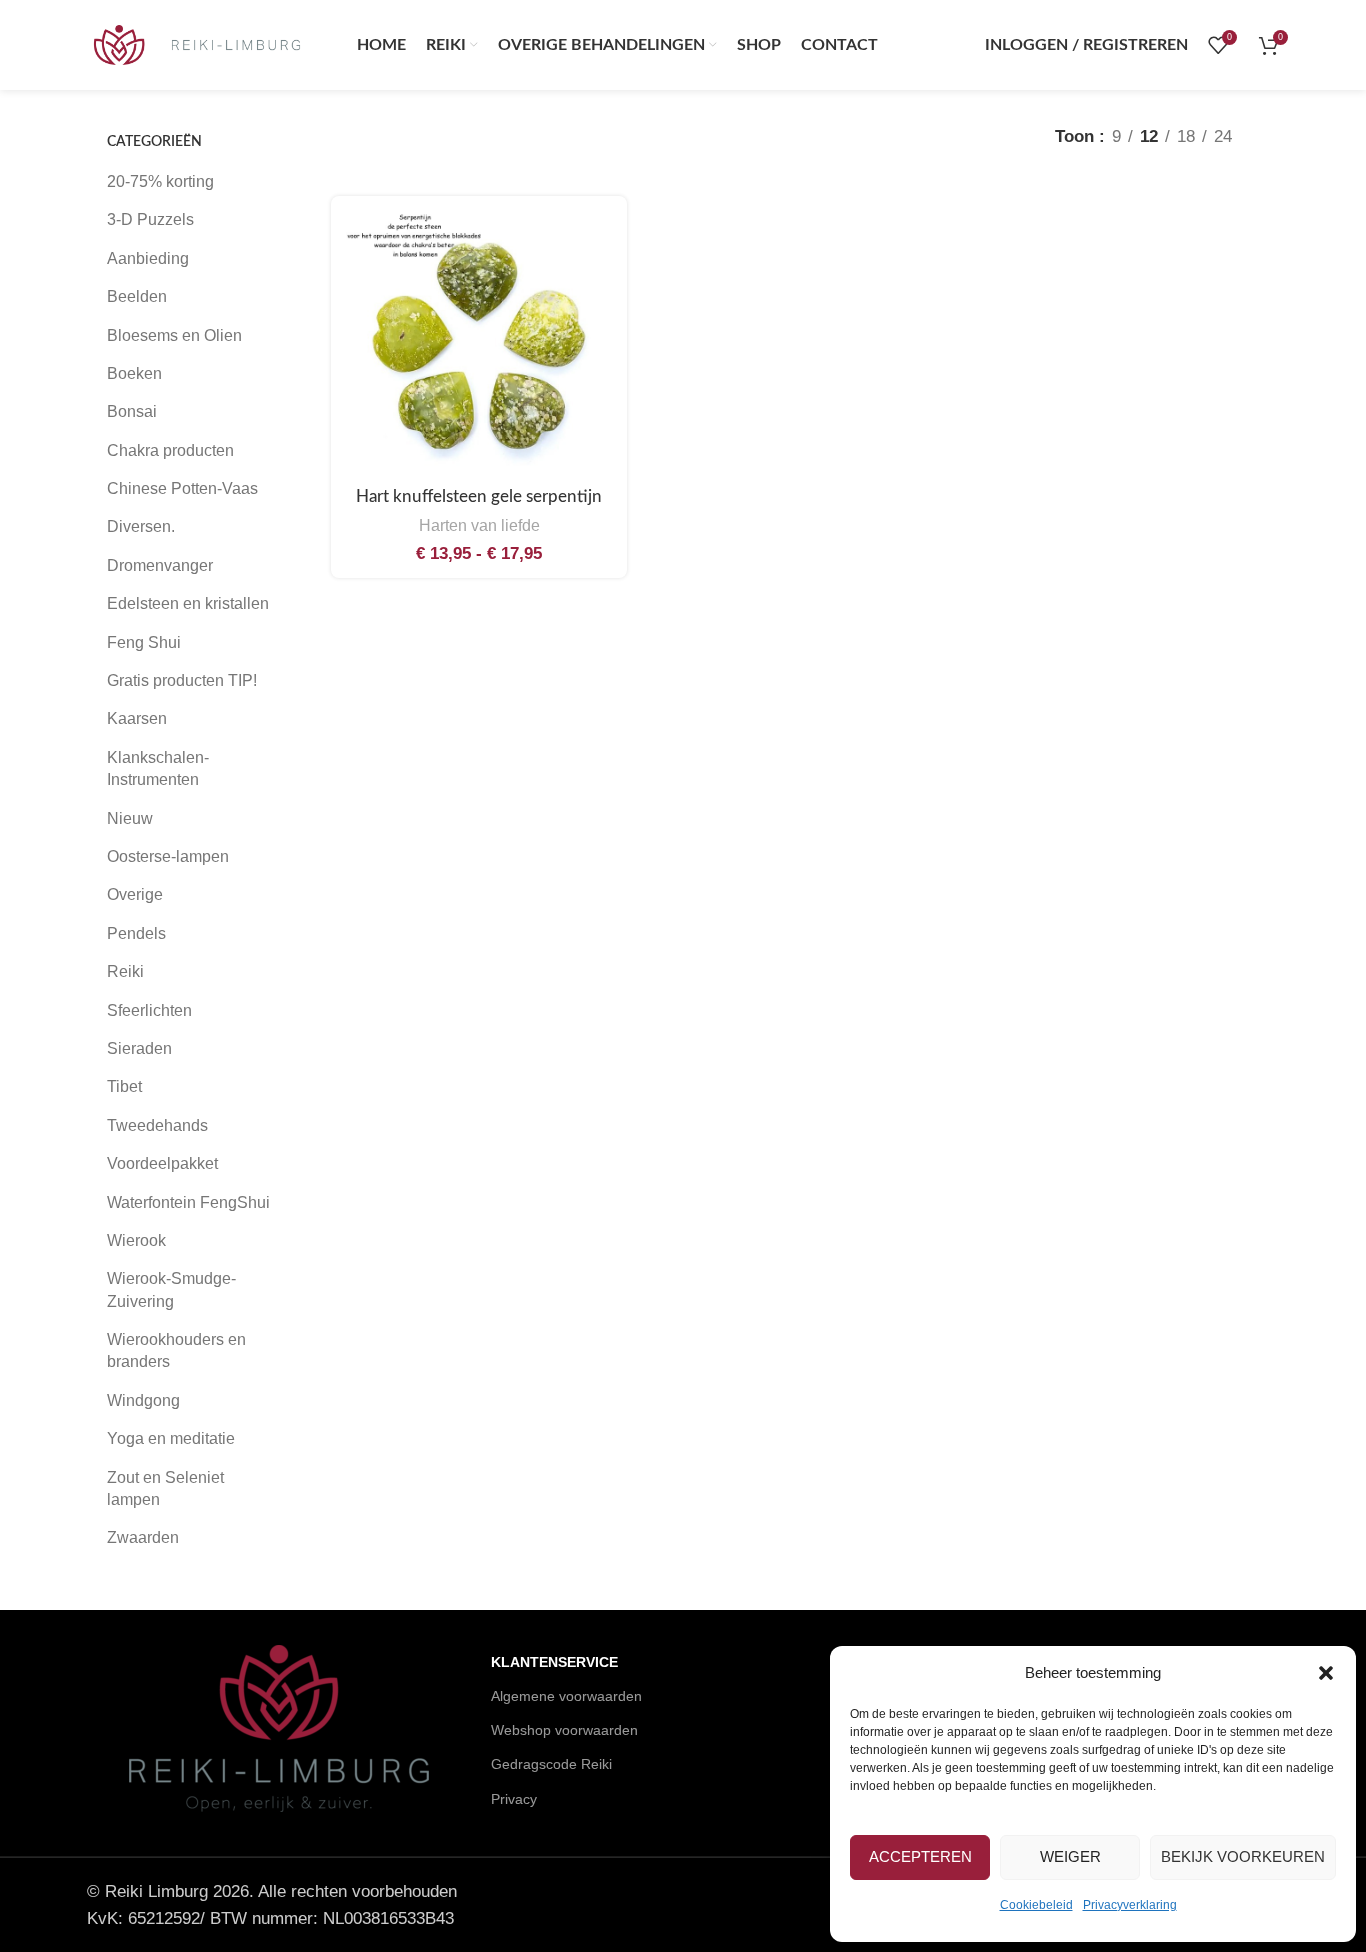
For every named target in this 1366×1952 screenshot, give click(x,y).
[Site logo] (197, 43)
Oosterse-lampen (168, 856)
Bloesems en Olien (174, 335)
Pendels (136, 933)
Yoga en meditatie (171, 1438)
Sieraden (139, 1048)
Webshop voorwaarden (564, 1730)
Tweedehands (157, 1125)
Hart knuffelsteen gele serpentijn (479, 496)
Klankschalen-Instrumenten (158, 768)
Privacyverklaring (1130, 1905)
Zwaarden (143, 1537)
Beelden (137, 296)
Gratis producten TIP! (182, 680)
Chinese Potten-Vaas (182, 488)
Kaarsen (137, 718)
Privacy (514, 1799)
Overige (135, 894)
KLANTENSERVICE (554, 1662)
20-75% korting (160, 181)
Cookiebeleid (1036, 1905)
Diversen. (141, 526)
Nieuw (130, 818)
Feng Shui (144, 642)
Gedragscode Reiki (551, 1764)
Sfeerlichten (149, 1010)
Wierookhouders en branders (176, 1350)
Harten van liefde (479, 525)
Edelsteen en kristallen (188, 603)
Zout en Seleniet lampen (165, 1488)
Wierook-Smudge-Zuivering (171, 1289)
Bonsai (132, 411)
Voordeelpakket (162, 1163)
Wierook (136, 1240)
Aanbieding (148, 258)
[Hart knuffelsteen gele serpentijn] (479, 344)
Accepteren (920, 1856)
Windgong (143, 1400)
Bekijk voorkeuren (1243, 1856)
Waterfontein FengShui (188, 1202)
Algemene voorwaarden (566, 1696)
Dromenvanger (160, 565)
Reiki (125, 971)
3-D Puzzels (150, 219)
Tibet (124, 1086)
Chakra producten (170, 450)
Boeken (134, 373)
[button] (1326, 1673)
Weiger (1070, 1856)
